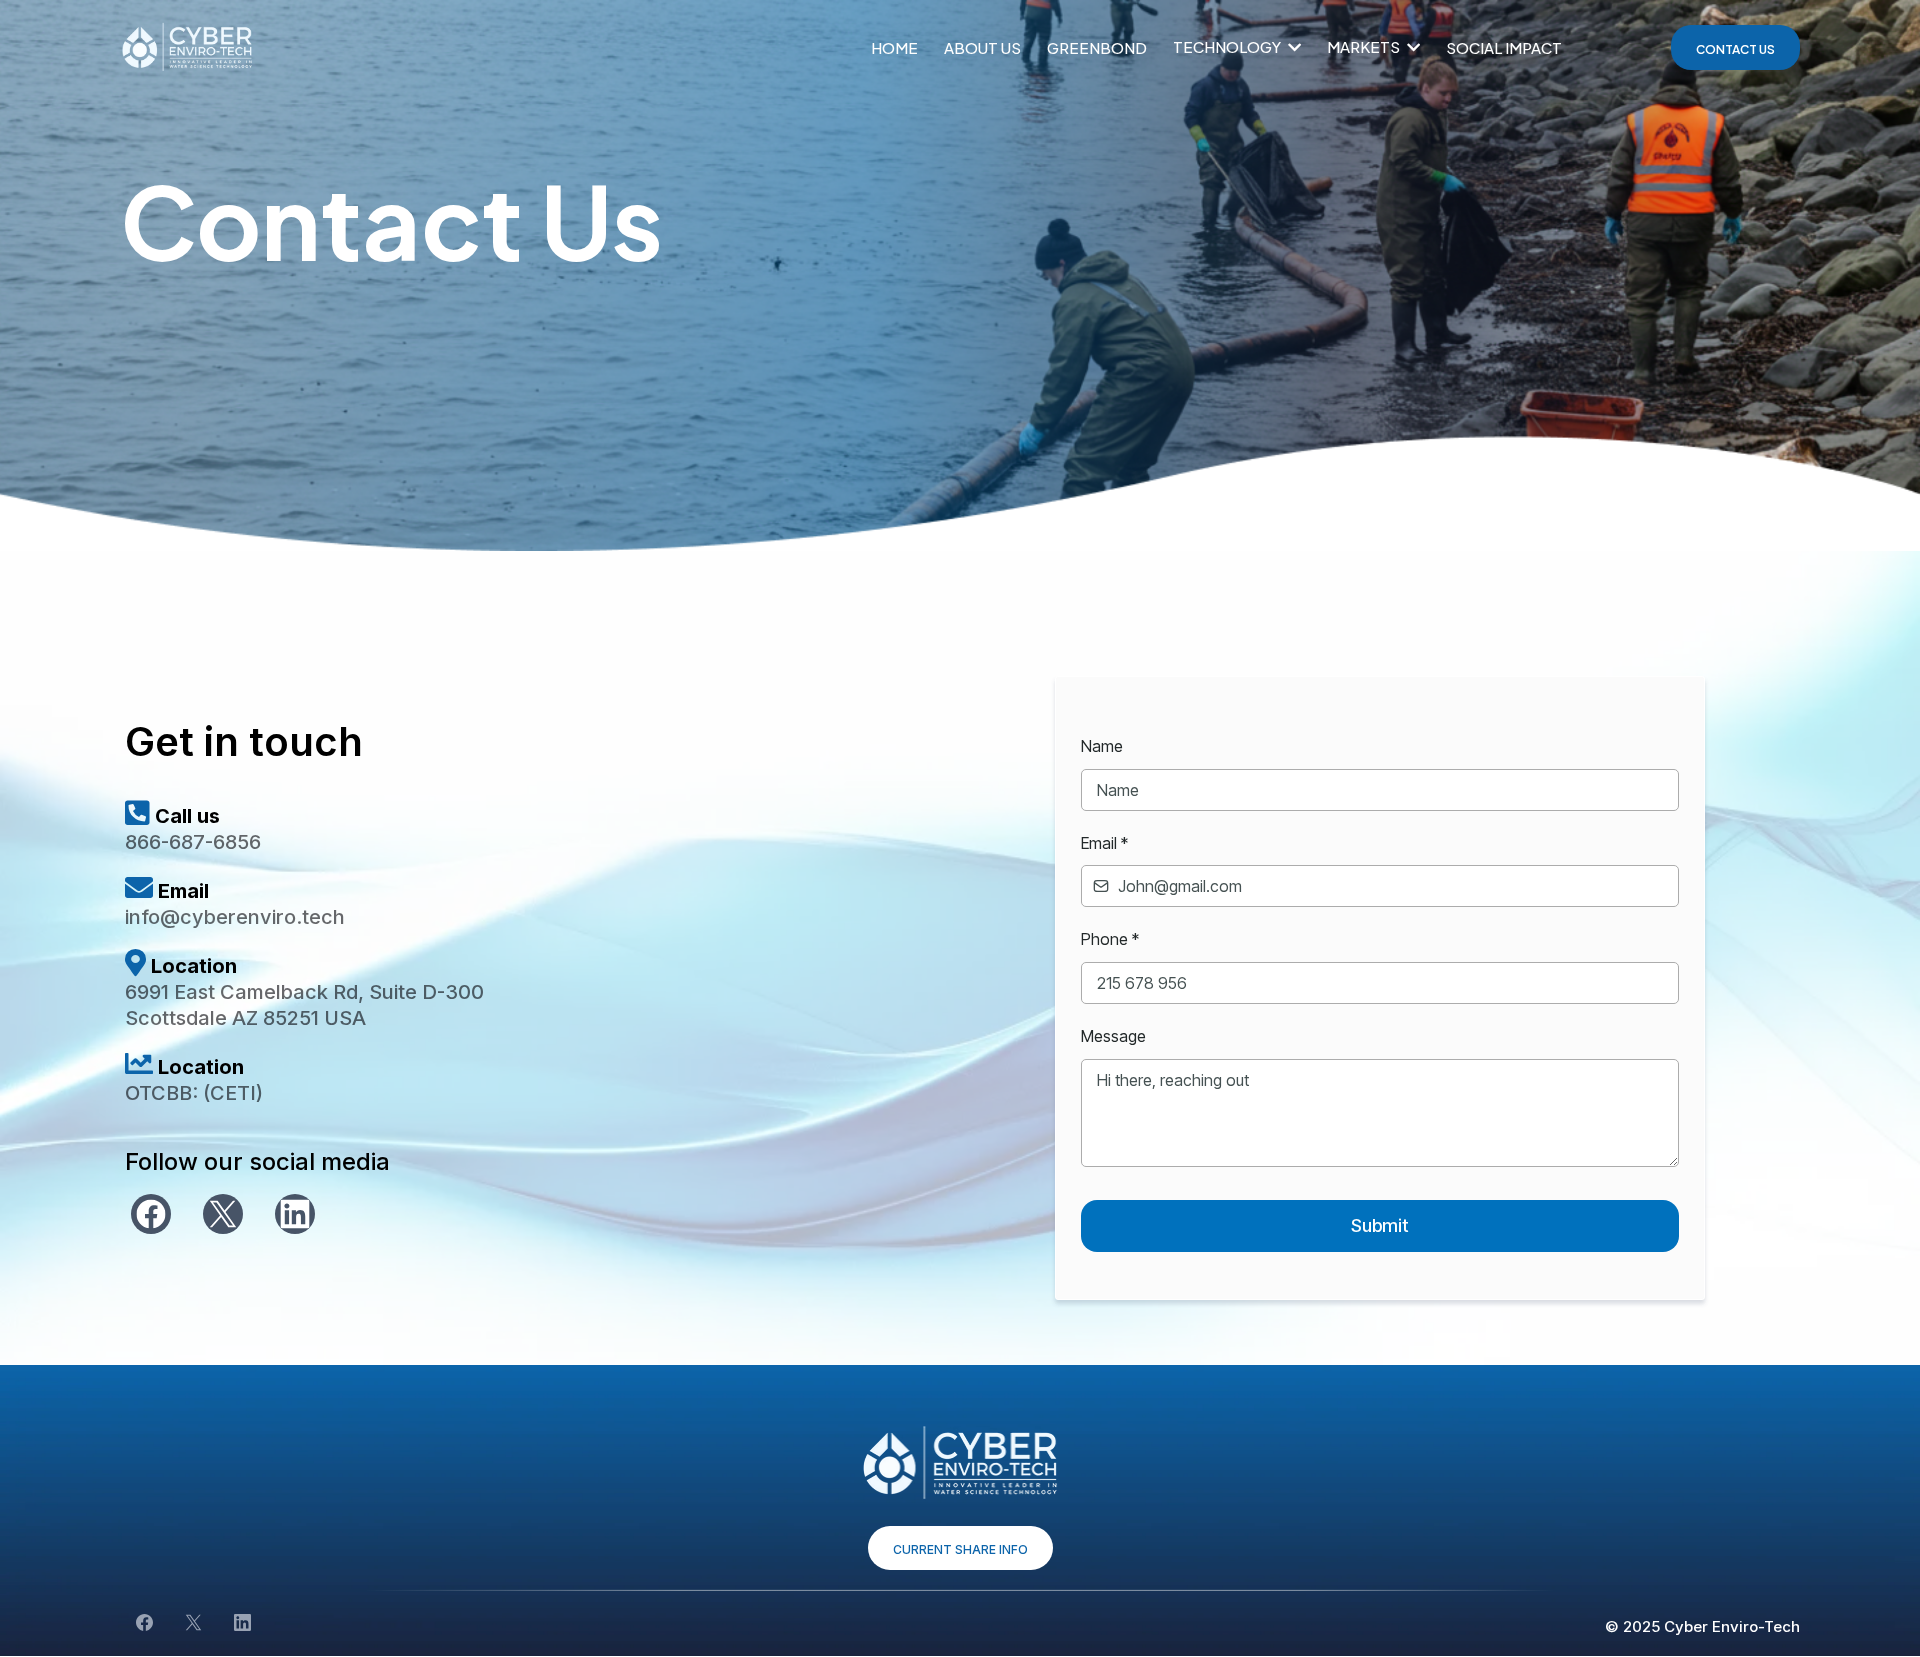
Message (1113, 1036)
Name (1102, 746)
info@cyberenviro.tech (235, 917)
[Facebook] (151, 1214)
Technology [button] (1228, 46)
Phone (1110, 939)
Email (1104, 843)
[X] (223, 1214)
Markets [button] (1365, 46)
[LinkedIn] (295, 1214)
